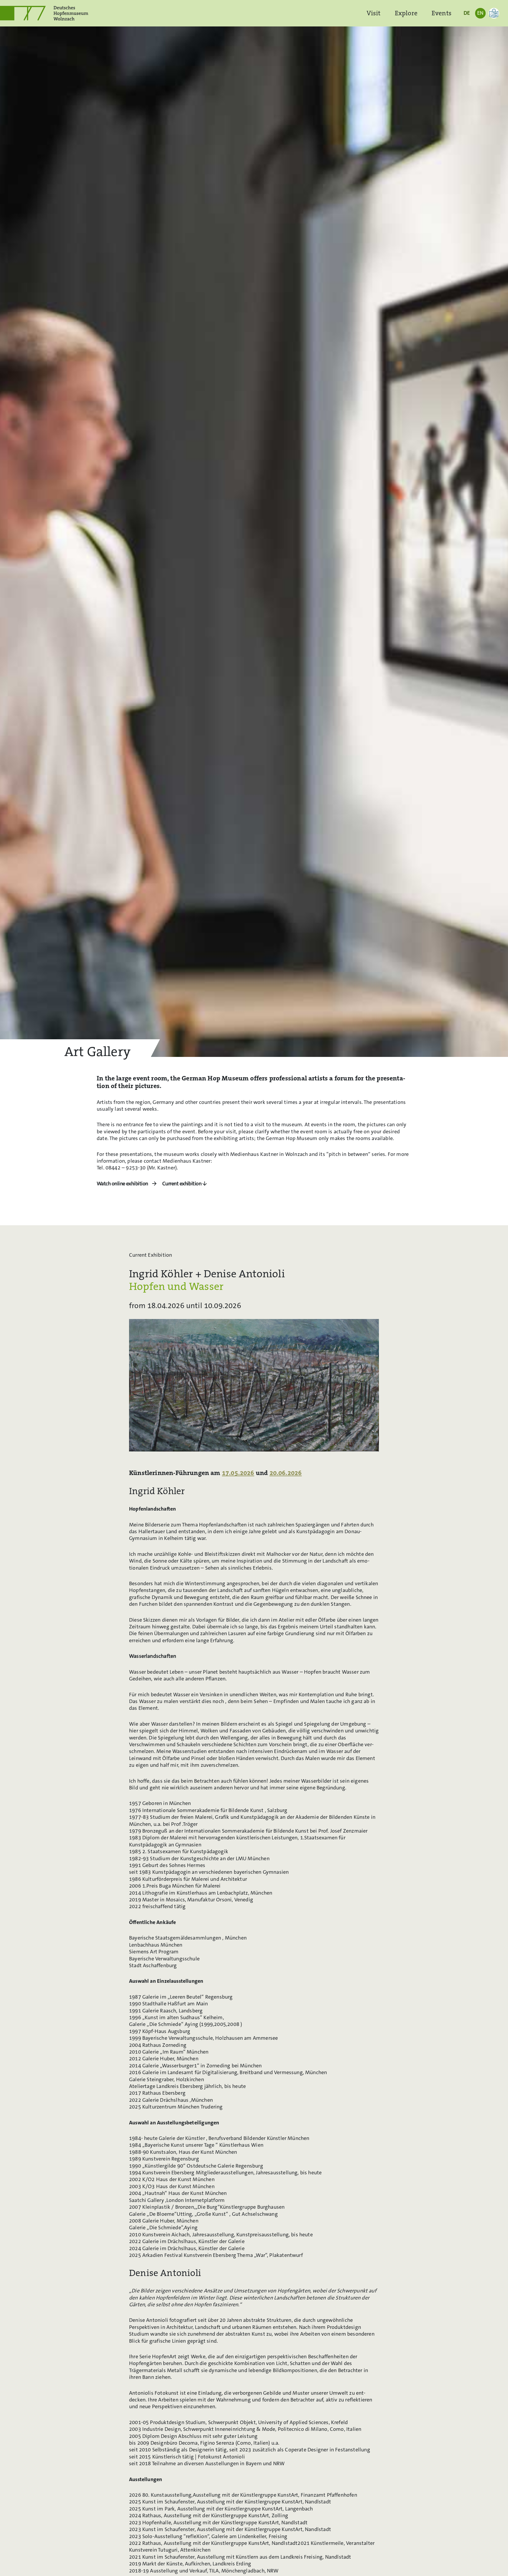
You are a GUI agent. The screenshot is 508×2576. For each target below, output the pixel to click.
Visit (374, 13)
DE (467, 13)
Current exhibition (182, 1184)
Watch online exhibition (122, 1184)
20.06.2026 (286, 1473)
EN (480, 13)
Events (442, 13)
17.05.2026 (238, 1473)
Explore (406, 13)
